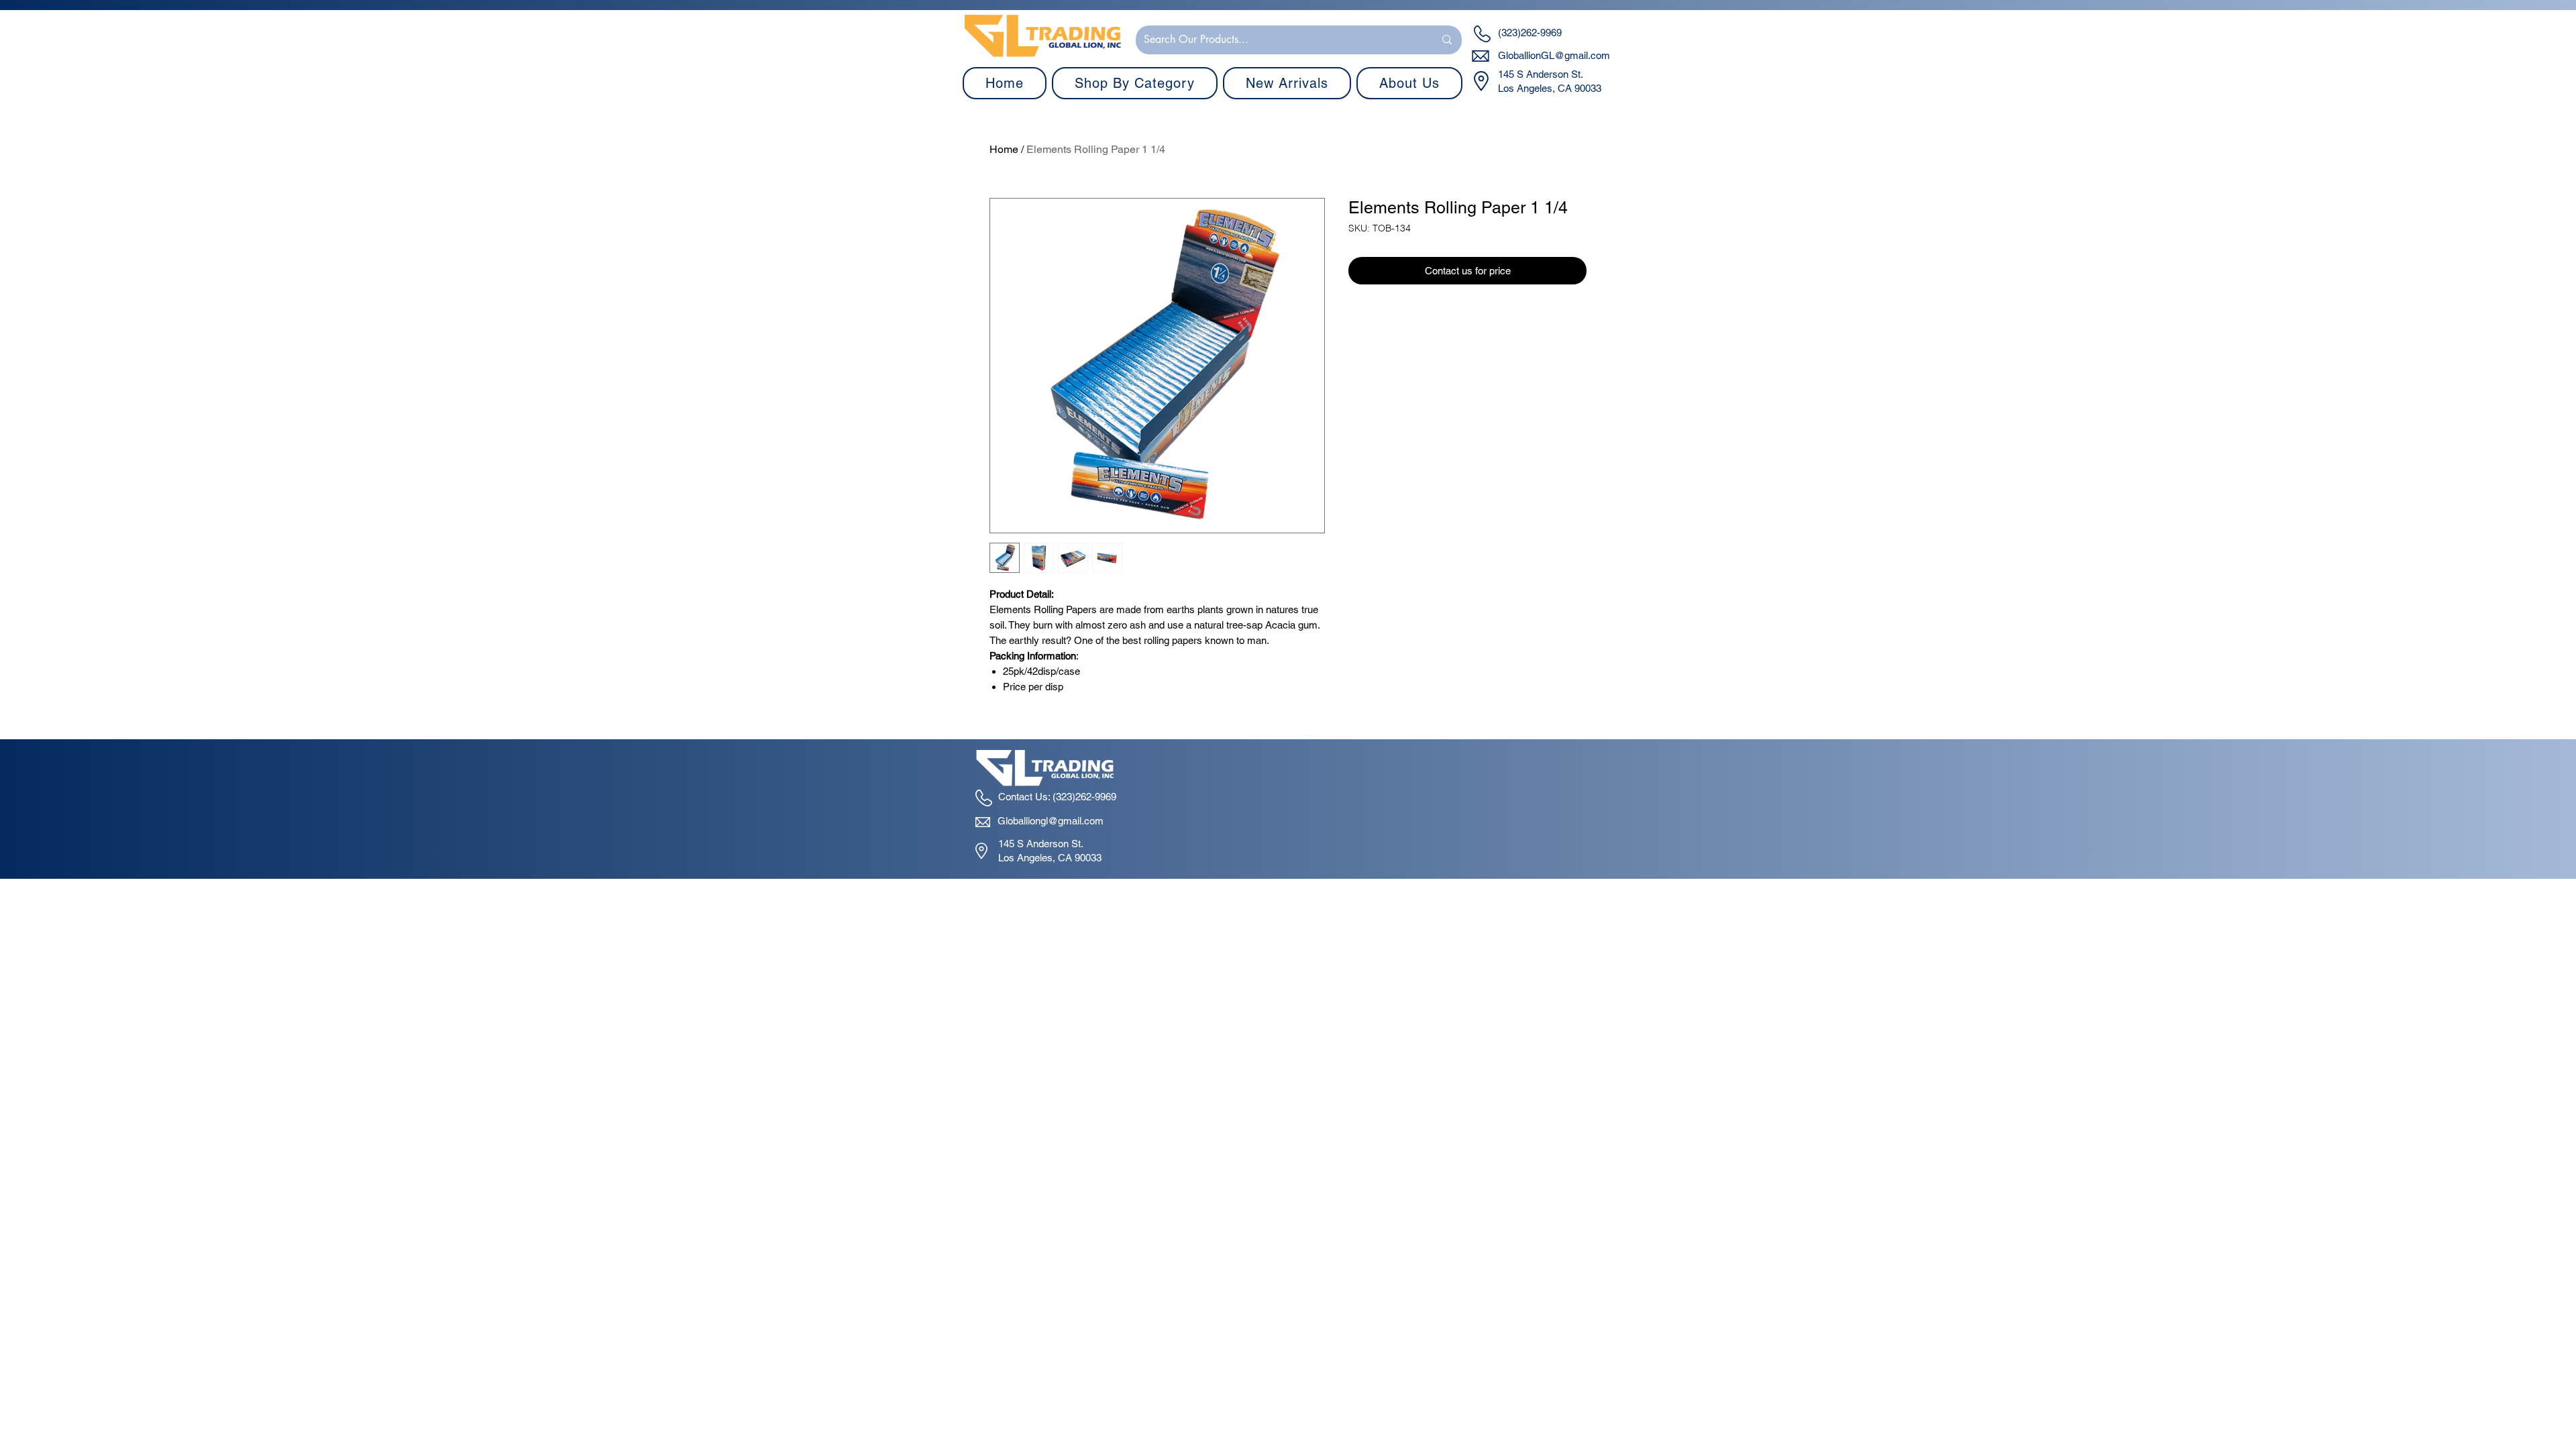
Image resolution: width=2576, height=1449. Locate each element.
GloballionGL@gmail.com (1554, 55)
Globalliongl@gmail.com (1051, 821)
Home (1004, 149)
